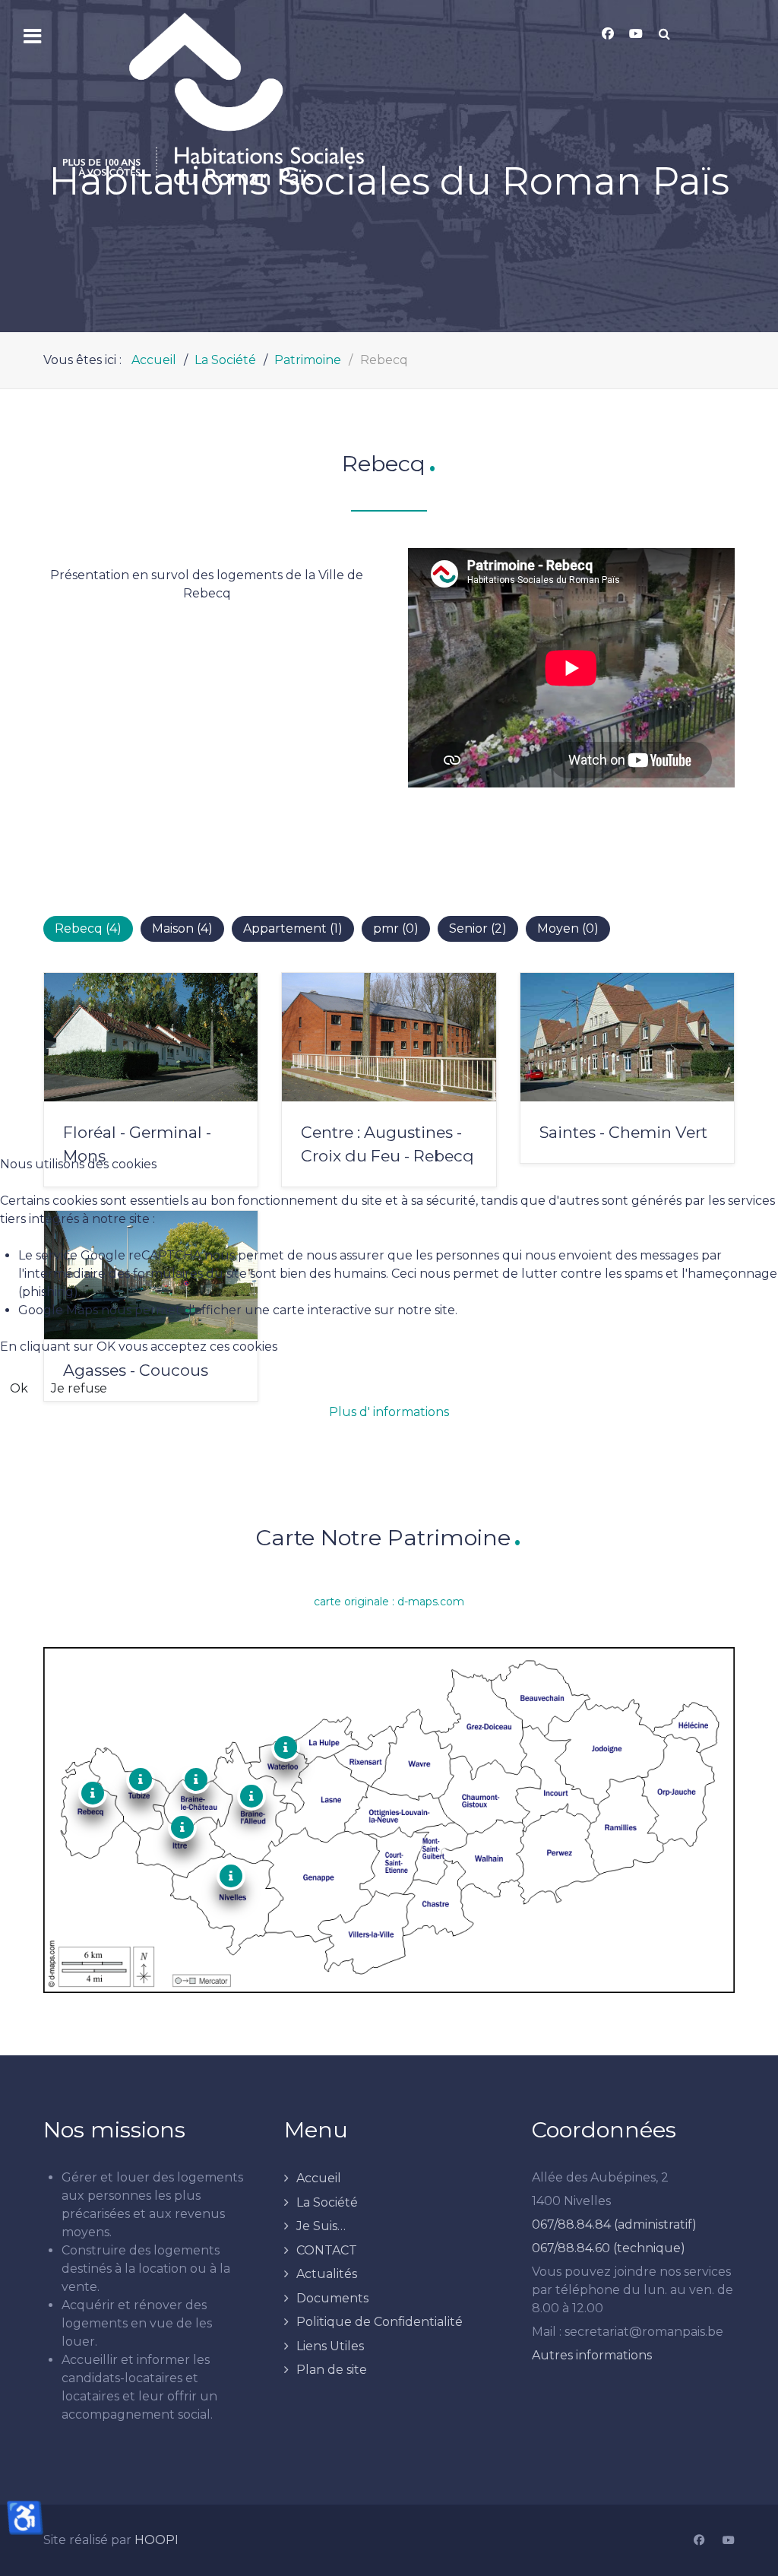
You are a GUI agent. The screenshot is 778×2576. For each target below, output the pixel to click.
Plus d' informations (389, 1412)
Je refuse (79, 1388)
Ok (19, 1388)
